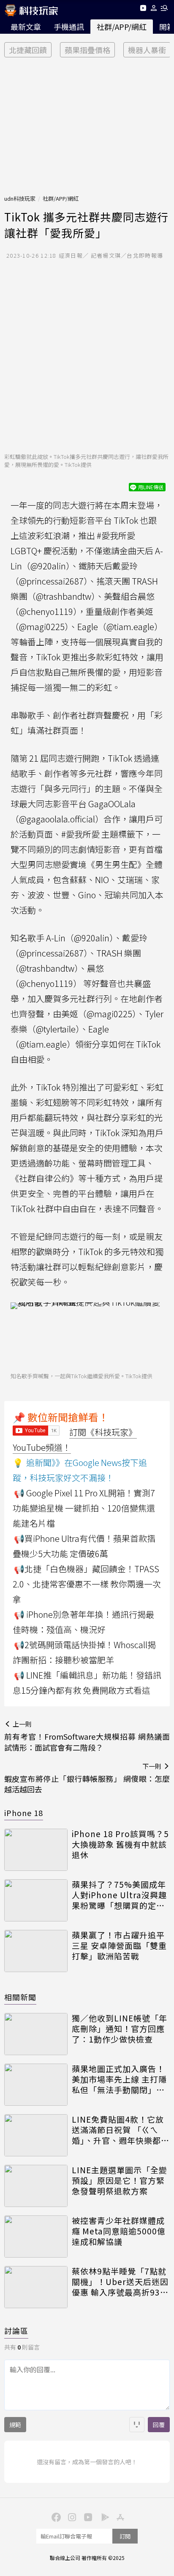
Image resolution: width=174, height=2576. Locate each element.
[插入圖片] (137, 2425)
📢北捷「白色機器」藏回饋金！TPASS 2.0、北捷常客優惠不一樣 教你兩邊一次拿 (87, 1584)
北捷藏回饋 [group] (28, 50)
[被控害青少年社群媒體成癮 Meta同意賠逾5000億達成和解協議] (36, 2236)
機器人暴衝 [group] (147, 50)
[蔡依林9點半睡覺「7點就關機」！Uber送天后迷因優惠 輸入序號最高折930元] (36, 2287)
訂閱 (125, 2536)
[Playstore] (103, 2517)
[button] (154, 9)
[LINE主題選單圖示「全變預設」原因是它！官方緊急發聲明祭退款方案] (36, 2186)
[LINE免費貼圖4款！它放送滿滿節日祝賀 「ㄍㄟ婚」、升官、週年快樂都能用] (36, 2135)
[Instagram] (71, 2517)
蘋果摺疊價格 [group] (87, 50)
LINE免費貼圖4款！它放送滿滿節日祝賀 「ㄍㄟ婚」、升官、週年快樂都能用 (121, 2130)
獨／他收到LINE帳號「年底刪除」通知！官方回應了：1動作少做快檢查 (120, 2029)
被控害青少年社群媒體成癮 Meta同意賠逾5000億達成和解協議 (119, 2231)
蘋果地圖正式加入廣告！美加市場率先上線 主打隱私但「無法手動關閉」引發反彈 (119, 2079)
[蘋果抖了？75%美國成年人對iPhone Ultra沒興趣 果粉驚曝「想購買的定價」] (36, 1900)
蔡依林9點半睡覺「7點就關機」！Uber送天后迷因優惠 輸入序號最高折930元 (120, 2282)
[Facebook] (55, 2517)
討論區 (16, 2331)
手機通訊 (69, 27)
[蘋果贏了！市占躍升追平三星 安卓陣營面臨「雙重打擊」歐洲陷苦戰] (36, 1951)
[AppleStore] (119, 2517)
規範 (15, 2425)
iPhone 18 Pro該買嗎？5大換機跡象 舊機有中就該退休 (120, 1844)
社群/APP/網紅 (122, 27)
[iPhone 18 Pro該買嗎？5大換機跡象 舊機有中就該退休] (36, 1850)
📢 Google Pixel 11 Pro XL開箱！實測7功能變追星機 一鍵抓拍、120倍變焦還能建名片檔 (84, 1508)
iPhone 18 (24, 1813)
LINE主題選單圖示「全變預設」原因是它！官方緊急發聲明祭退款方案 (120, 2180)
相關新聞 (20, 1997)
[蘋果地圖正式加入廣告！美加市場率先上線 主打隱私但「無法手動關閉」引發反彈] (36, 2085)
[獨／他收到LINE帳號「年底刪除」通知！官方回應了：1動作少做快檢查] (36, 2034)
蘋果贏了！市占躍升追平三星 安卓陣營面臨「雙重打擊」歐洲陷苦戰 (119, 1945)
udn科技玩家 (20, 198)
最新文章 (26, 27)
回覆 (159, 2425)
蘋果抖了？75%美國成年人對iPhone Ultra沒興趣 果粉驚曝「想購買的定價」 (121, 1895)
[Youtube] (143, 9)
